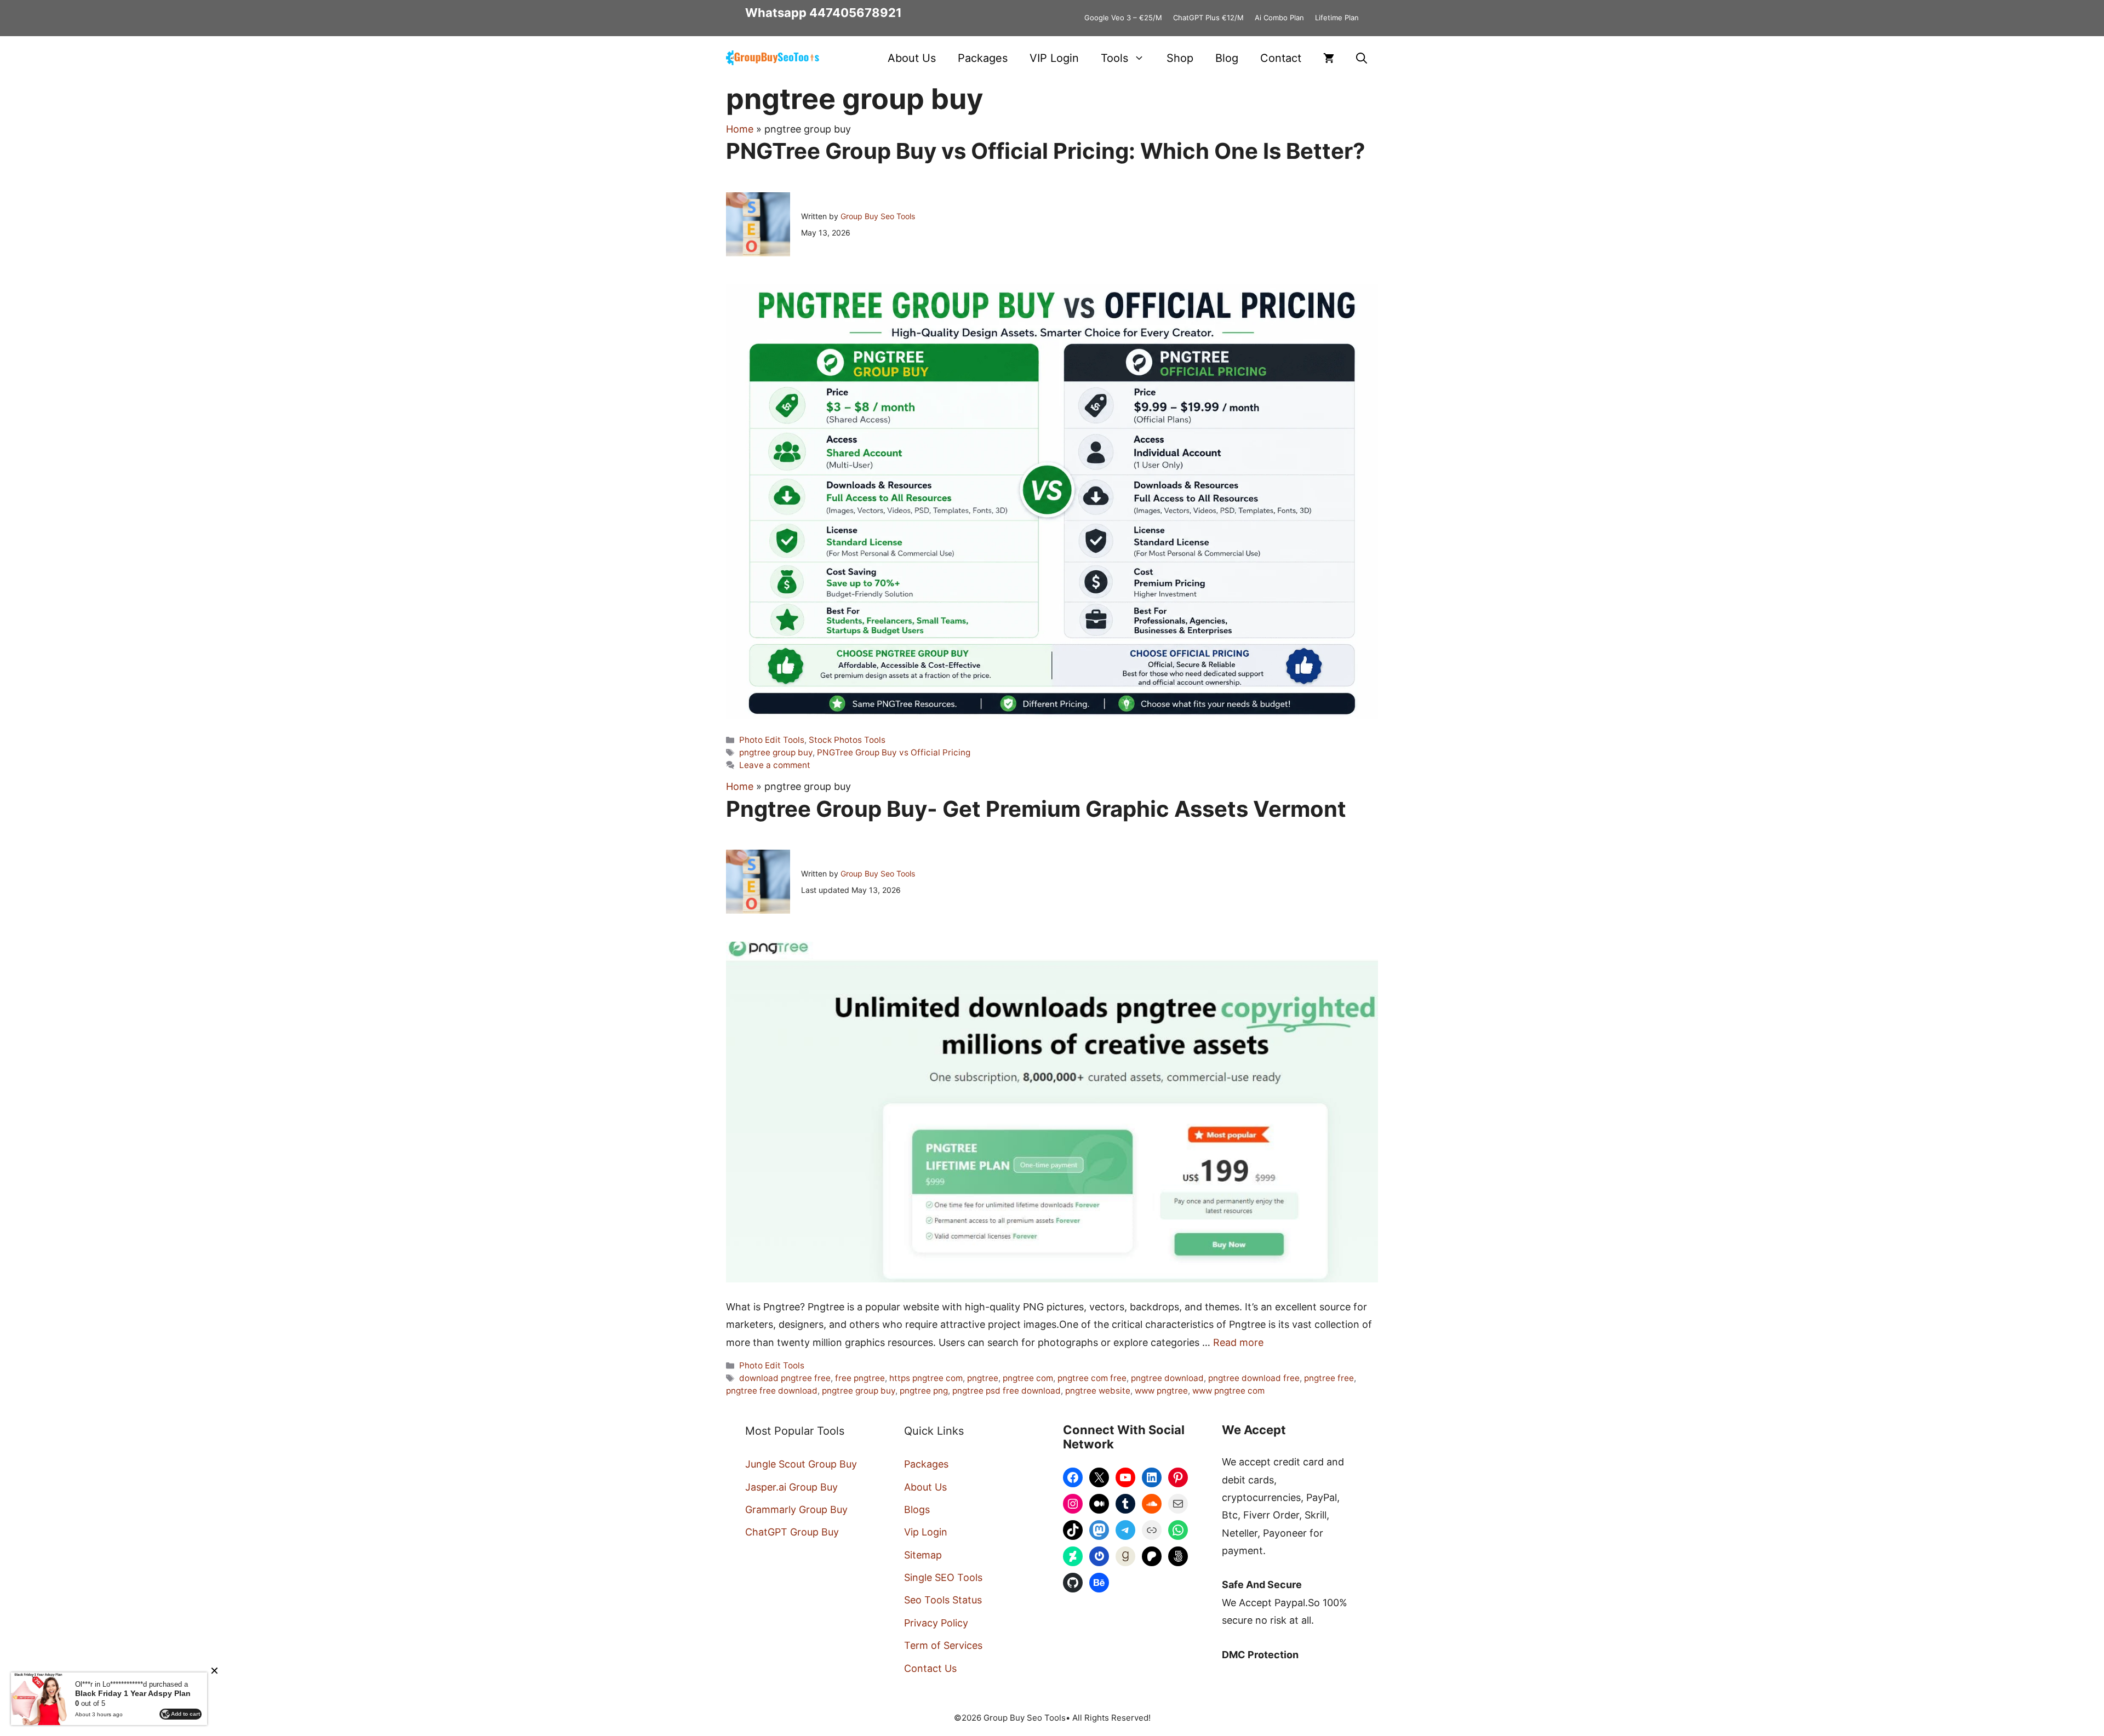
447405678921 (856, 13)
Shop (1180, 58)
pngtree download (1167, 1378)
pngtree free (1329, 1378)
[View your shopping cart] (1329, 58)
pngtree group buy (776, 752)
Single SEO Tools (943, 1577)
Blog (1227, 58)
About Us (912, 58)
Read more (1238, 1342)
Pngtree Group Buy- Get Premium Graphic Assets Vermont (1036, 809)
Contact (1281, 58)
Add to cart (185, 1714)
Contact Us (930, 1668)
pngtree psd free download (1007, 1391)
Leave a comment (775, 765)
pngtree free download (772, 1391)
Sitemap (923, 1555)
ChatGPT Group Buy (792, 1532)
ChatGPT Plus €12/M (1208, 18)
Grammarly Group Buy (796, 1509)
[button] (1362, 58)
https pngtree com (926, 1378)
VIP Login (1054, 58)
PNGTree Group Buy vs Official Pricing (894, 752)
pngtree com (1028, 1378)
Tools (1114, 58)
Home (740, 129)
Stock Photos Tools (847, 740)
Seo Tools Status (943, 1600)
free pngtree (860, 1378)
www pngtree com (1228, 1391)
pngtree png (924, 1391)
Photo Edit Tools (772, 740)
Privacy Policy (936, 1623)
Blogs (917, 1509)
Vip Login (926, 1532)
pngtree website (1098, 1391)
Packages (983, 58)
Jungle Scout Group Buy (801, 1464)
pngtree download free (1254, 1378)
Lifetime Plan (1337, 18)
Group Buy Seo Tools (878, 216)
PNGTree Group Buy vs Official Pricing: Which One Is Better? (1046, 151)
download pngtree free (785, 1378)
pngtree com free (1092, 1378)
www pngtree (1161, 1391)
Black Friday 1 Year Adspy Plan (133, 1693)
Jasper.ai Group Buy (791, 1487)
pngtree (983, 1378)
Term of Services (943, 1645)
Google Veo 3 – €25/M (1123, 18)
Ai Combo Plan (1279, 18)
